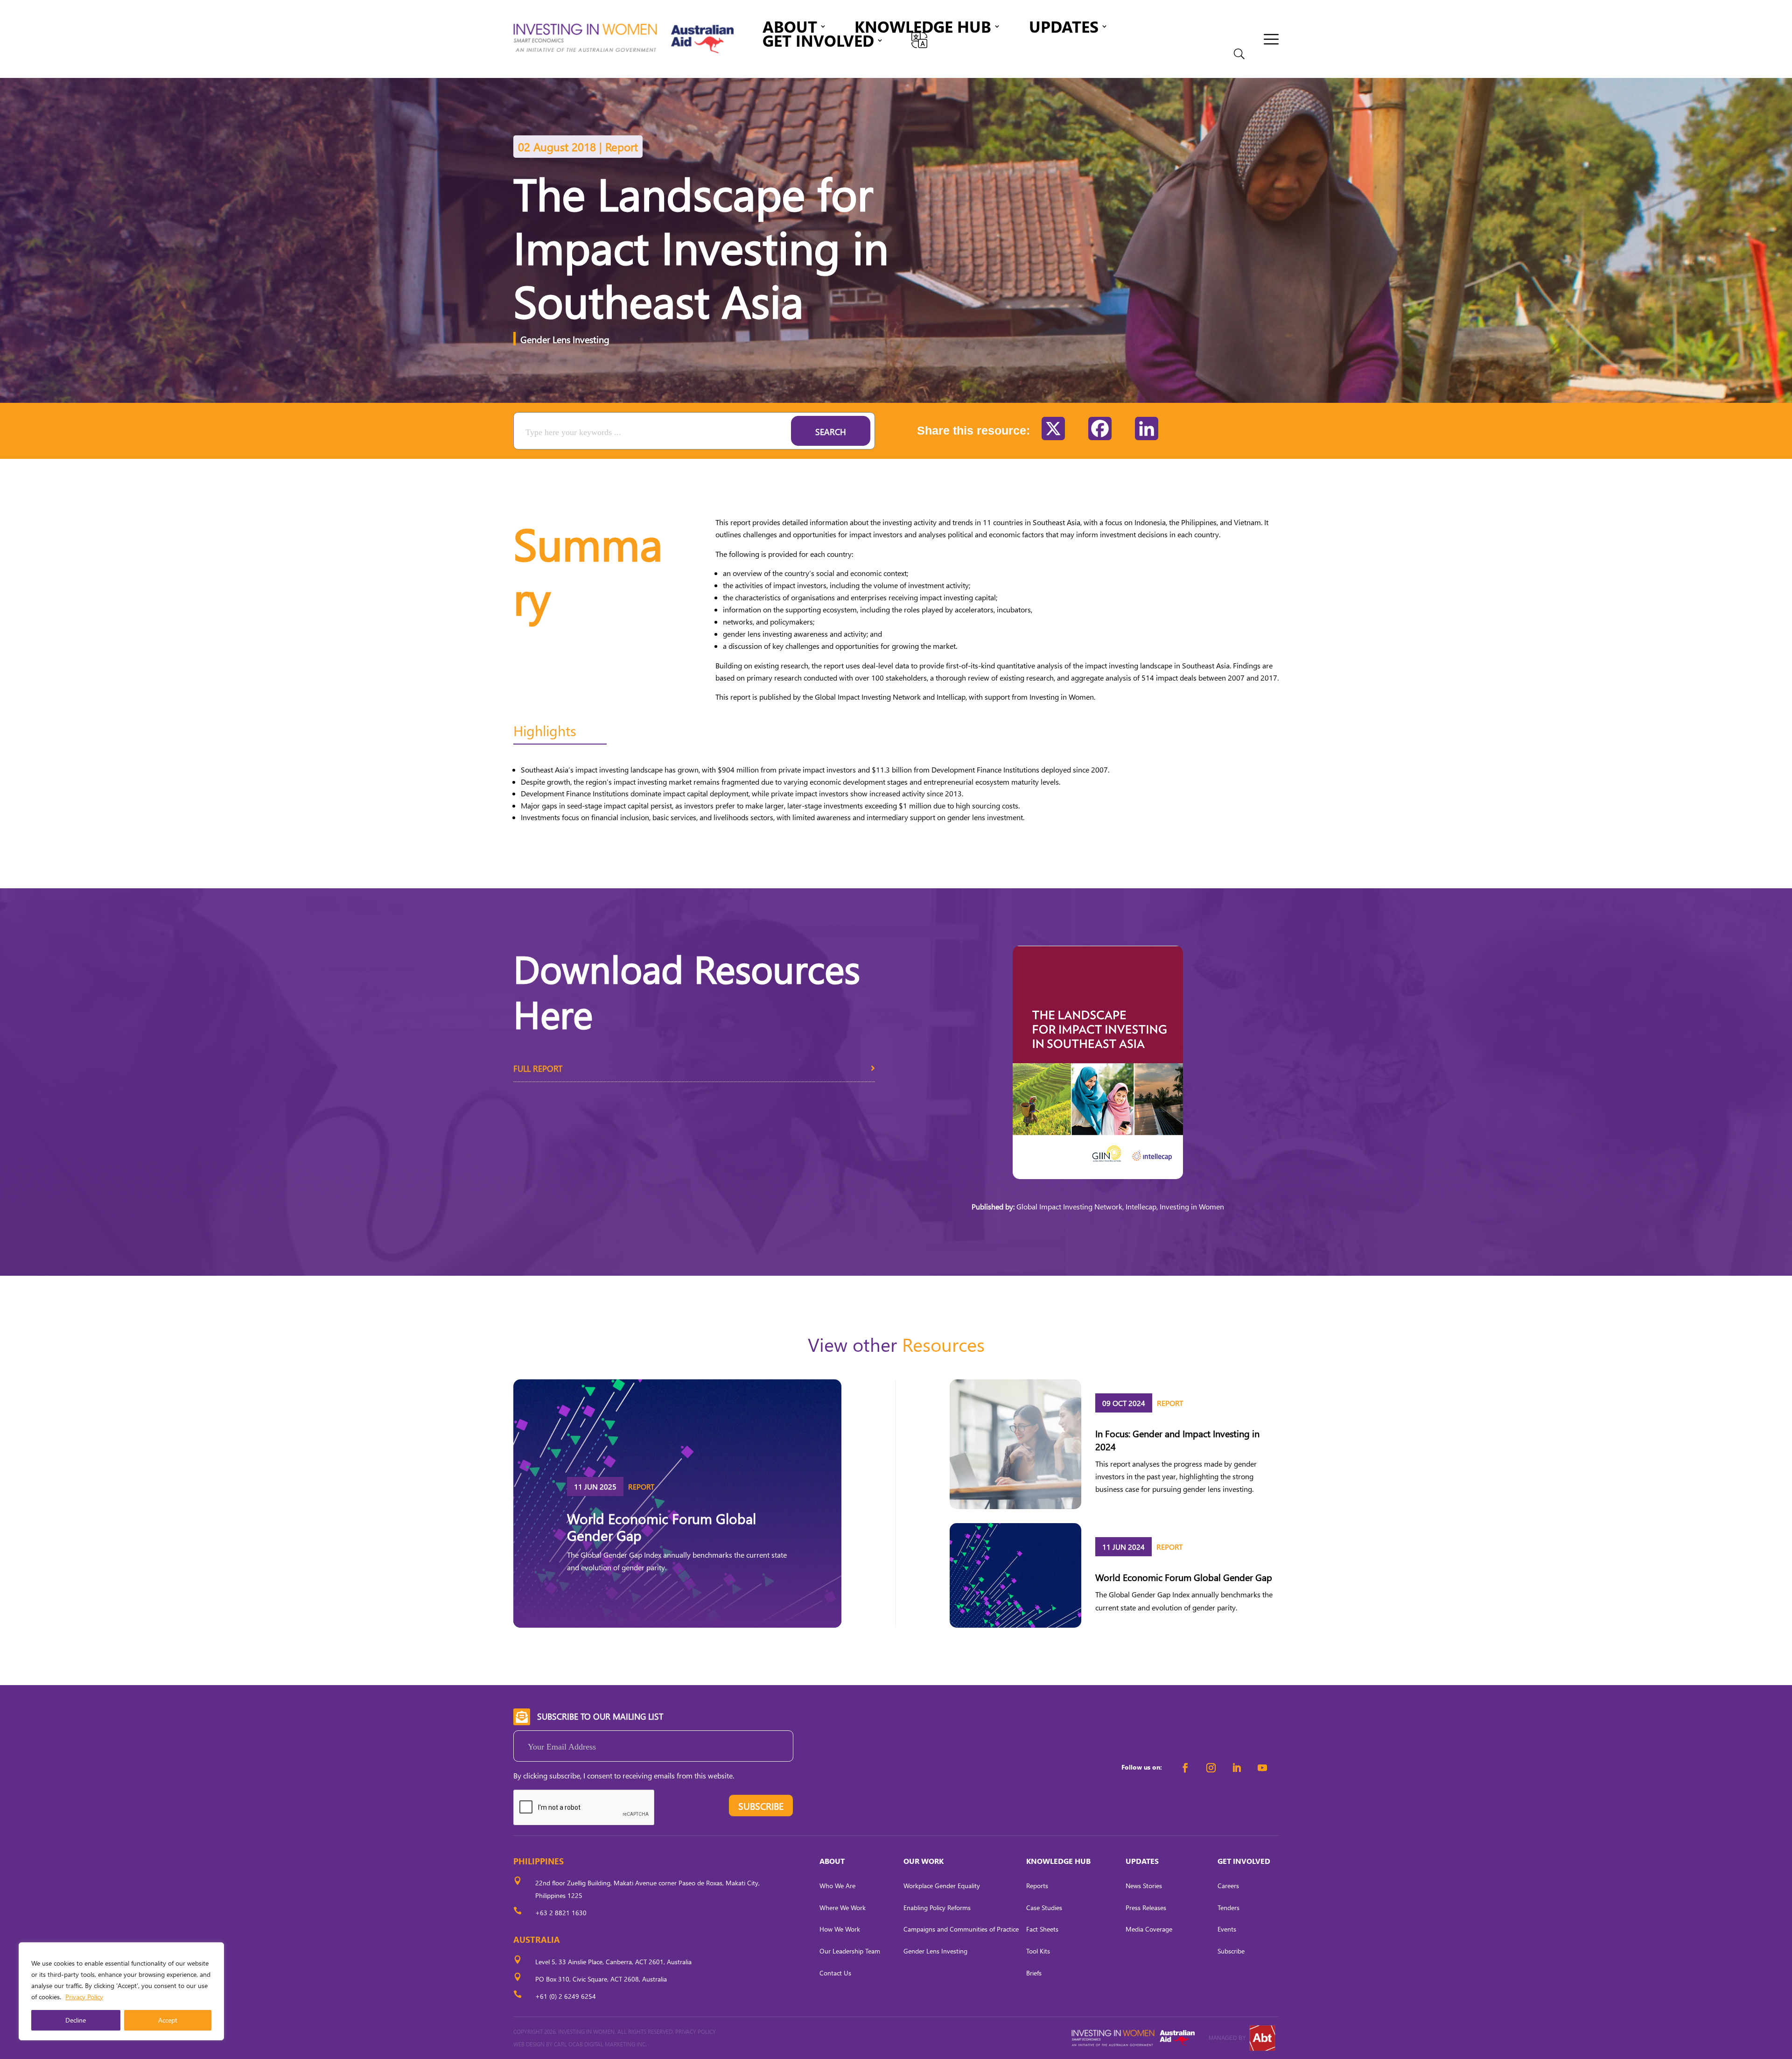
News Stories (1144, 1886)
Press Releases (1146, 1908)
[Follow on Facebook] (1185, 1768)
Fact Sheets (1042, 1929)
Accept (168, 2020)
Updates (1064, 28)
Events (1227, 1929)
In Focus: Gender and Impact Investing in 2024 (1177, 1440)
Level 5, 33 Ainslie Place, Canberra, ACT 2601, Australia (613, 1962)
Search (831, 432)
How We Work (840, 1929)
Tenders (1228, 1908)
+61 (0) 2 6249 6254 (566, 1996)
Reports (1037, 1886)
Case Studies (1044, 1908)
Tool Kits (1038, 1951)
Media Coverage (1149, 1929)
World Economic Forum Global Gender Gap (661, 1527)
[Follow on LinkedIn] (1237, 1768)
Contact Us (835, 1973)
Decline (76, 2020)
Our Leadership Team (850, 1951)
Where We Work (843, 1908)
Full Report (538, 1068)
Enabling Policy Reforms (937, 1908)
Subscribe (1231, 1951)
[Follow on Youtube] (1262, 1768)
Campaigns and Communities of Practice (961, 1929)
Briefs (1034, 1973)
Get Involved (818, 42)
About (790, 28)
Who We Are (837, 1886)
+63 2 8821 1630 (561, 1913)
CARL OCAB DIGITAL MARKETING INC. (600, 2044)
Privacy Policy (84, 1997)
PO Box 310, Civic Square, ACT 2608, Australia (601, 1979)
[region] (121, 1991)
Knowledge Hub (923, 28)
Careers (1228, 1886)
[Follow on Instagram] (1211, 1768)
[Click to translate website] (919, 40)
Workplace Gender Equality (942, 1886)
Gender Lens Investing (565, 339)
